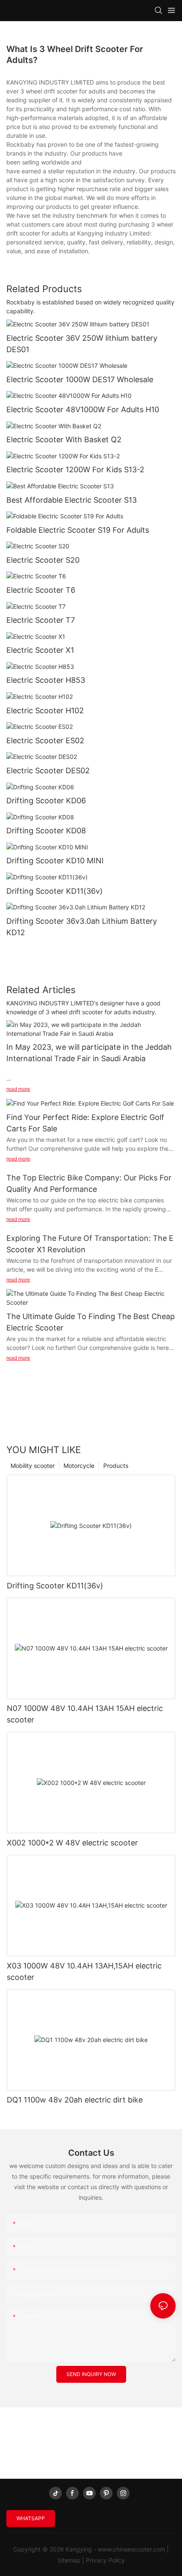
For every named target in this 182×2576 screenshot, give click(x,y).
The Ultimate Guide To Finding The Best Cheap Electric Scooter (91, 1322)
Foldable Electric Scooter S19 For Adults (78, 530)
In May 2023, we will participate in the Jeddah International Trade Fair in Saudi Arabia (89, 1053)
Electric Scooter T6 (41, 590)
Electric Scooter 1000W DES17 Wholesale (80, 379)
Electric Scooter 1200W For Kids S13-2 (75, 469)
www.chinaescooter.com (131, 2549)
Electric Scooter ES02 (45, 740)
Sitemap (69, 2560)
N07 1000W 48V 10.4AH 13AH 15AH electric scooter (85, 1714)
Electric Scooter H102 (45, 710)
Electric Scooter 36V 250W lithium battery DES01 (82, 344)
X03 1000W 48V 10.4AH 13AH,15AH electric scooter (84, 1971)
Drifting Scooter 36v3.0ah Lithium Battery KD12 (82, 927)
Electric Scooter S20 (43, 560)
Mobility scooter (33, 1466)
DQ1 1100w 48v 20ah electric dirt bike (75, 2100)
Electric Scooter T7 (41, 620)
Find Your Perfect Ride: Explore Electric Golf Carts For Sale (85, 1123)
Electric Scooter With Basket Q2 (64, 439)
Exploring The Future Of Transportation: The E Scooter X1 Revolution (90, 1244)
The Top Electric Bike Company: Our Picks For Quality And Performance (89, 1183)
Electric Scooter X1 (40, 650)
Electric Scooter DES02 (48, 771)
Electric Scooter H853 (46, 680)
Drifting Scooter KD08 (46, 831)
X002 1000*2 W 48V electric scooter (72, 1843)
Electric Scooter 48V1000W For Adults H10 (83, 409)
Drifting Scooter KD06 (46, 801)
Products (116, 1466)
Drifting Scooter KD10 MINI (55, 861)
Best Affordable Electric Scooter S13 (72, 500)
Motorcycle (79, 1466)
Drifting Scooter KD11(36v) (55, 891)
